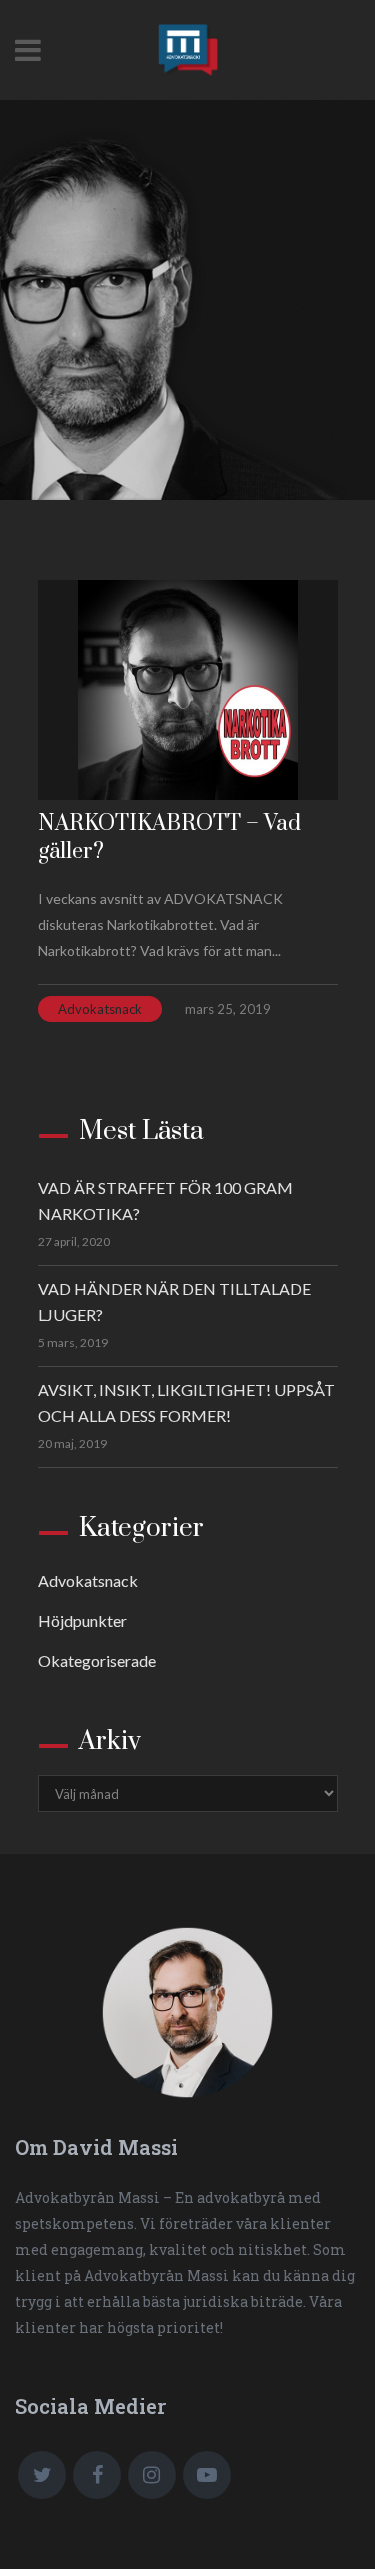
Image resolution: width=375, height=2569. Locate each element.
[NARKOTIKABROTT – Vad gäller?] (188, 690)
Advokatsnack (100, 1009)
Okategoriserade (97, 1660)
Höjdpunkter (82, 1620)
